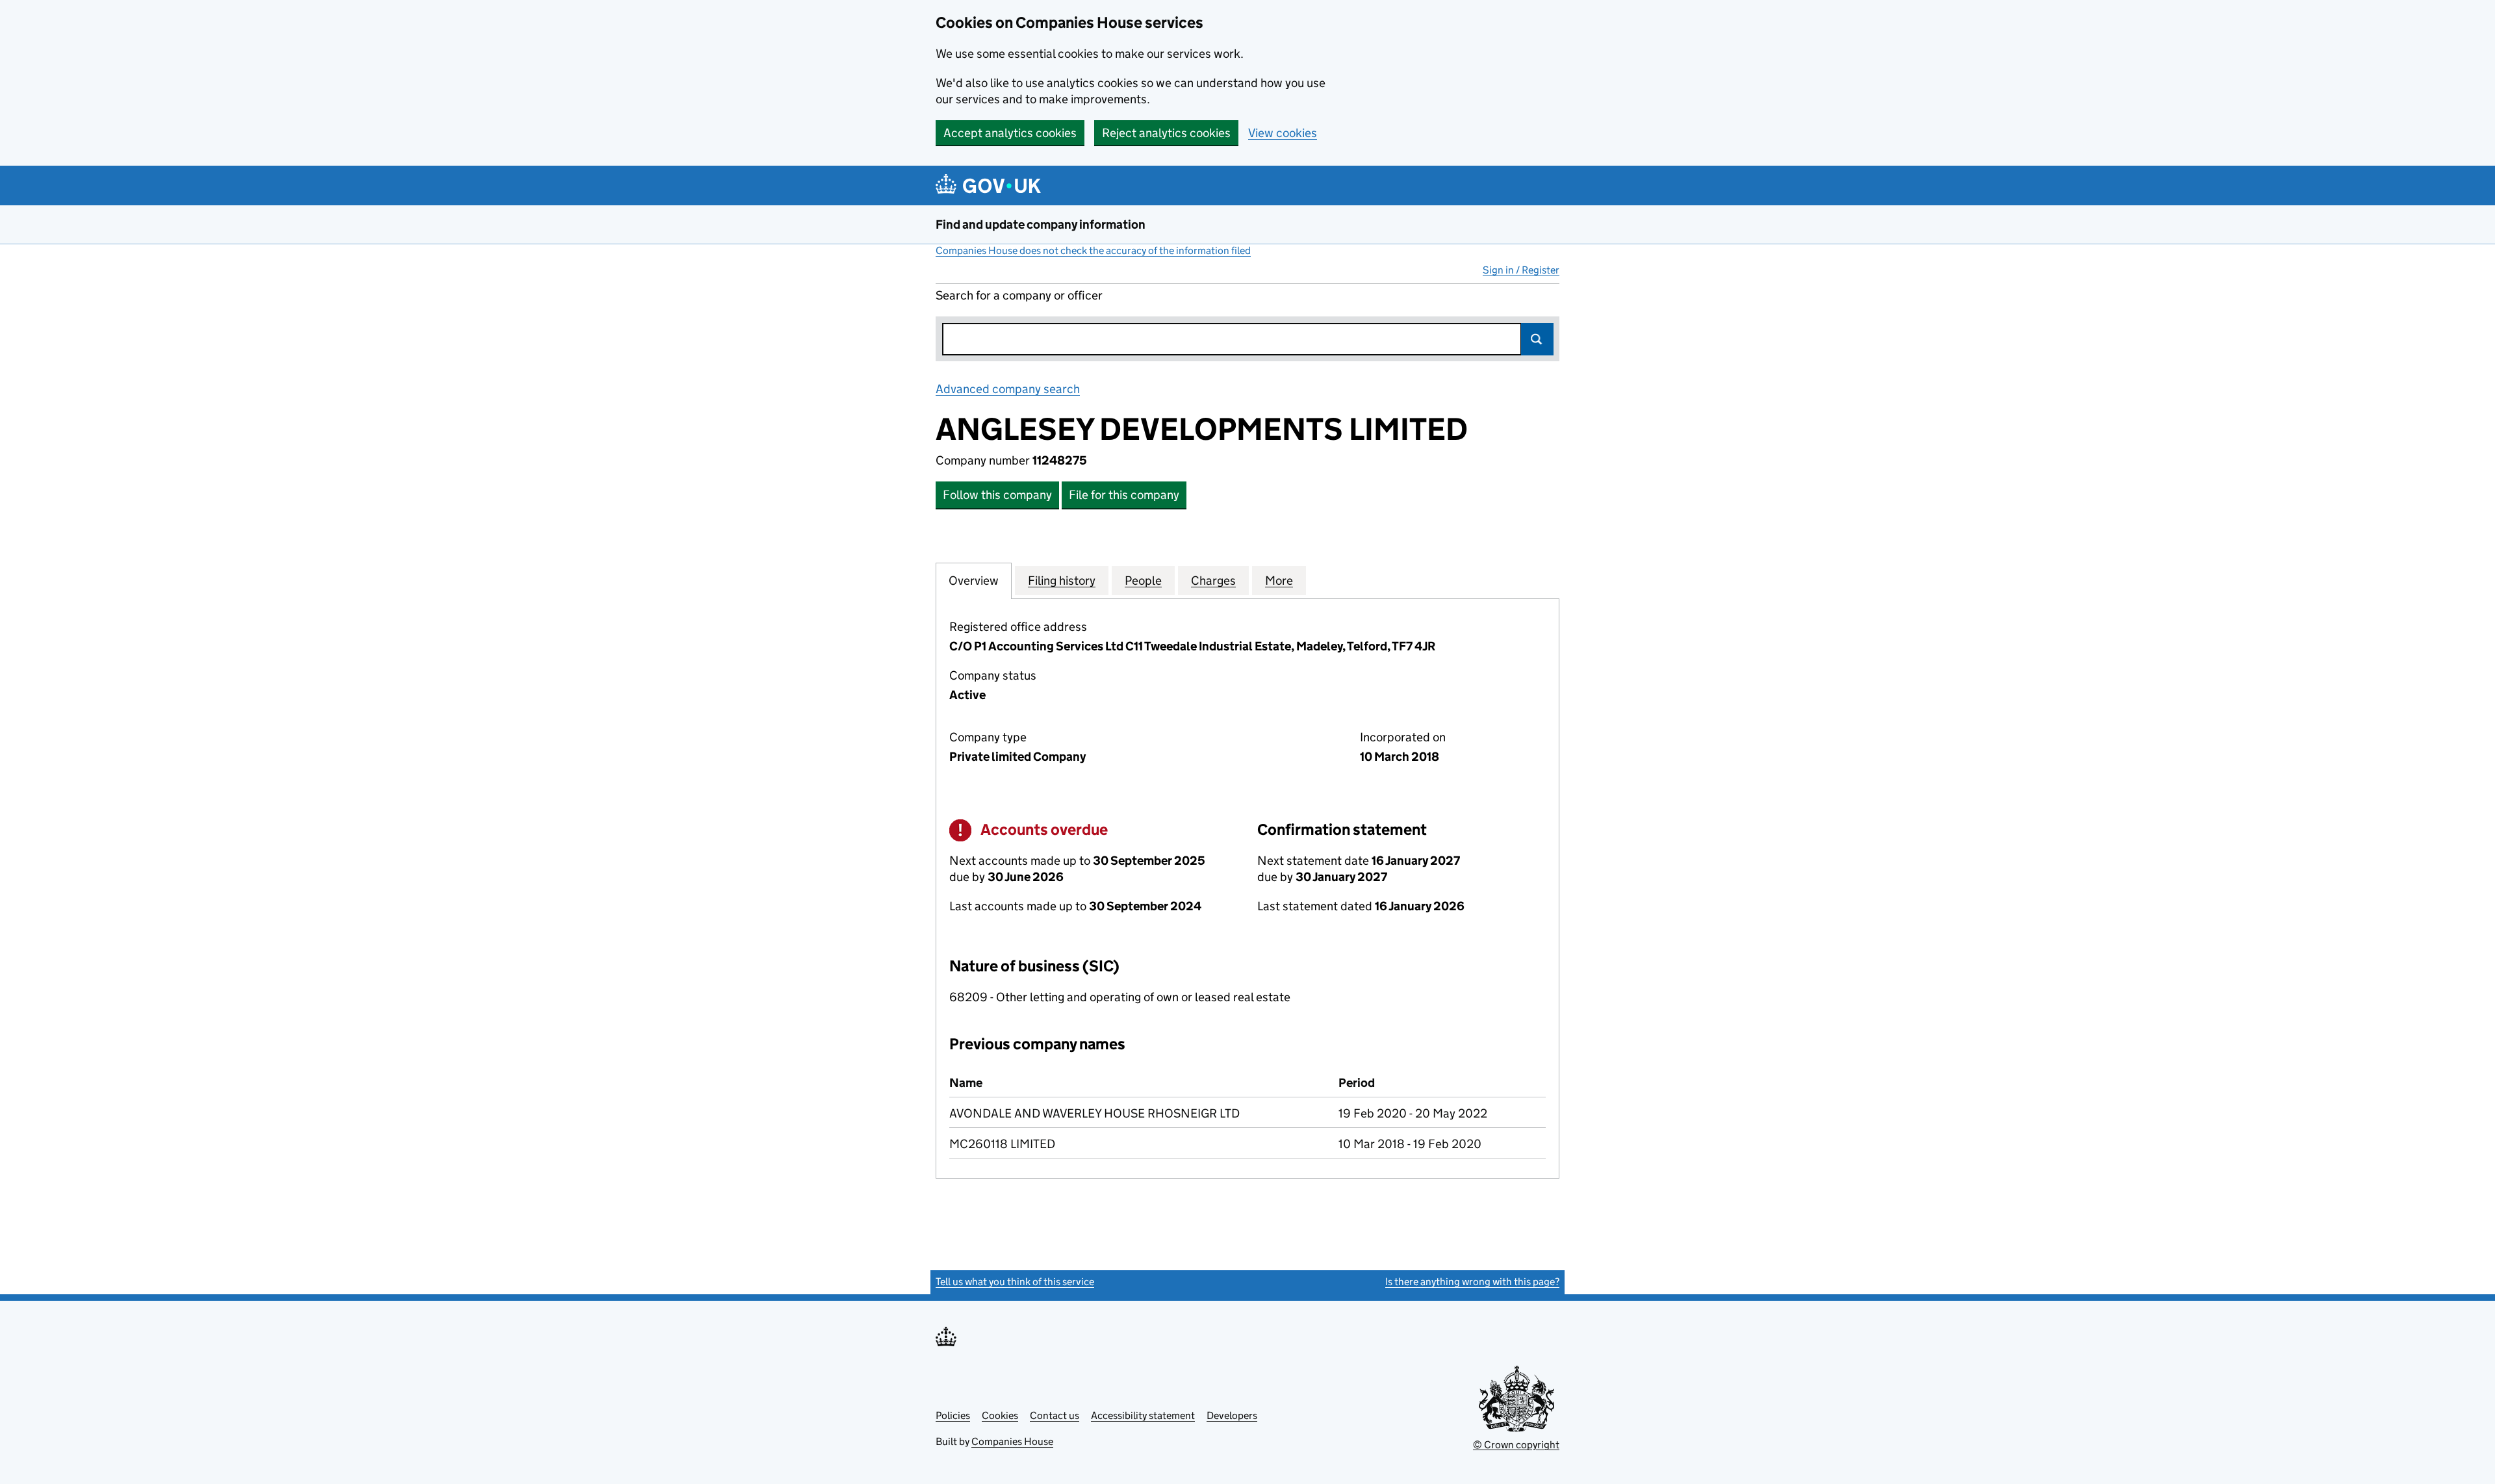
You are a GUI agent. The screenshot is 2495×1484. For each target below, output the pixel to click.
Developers (1232, 1415)
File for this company (1124, 495)
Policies (953, 1415)
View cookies (1283, 133)
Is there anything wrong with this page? (1472, 1282)
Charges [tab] (1213, 581)
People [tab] (1143, 581)
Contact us (1055, 1415)
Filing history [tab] (1062, 581)
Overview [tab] (974, 581)
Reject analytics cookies (1166, 133)
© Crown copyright (1516, 1445)
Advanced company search (1008, 389)
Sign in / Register (1521, 270)
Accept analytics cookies (1010, 133)
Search (1537, 339)
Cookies (1000, 1415)
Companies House (1012, 1441)
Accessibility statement (1143, 1415)
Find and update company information (1041, 224)
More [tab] (1279, 581)
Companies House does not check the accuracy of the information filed (1093, 250)
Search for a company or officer (1019, 295)
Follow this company (997, 495)
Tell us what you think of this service (1015, 1282)
